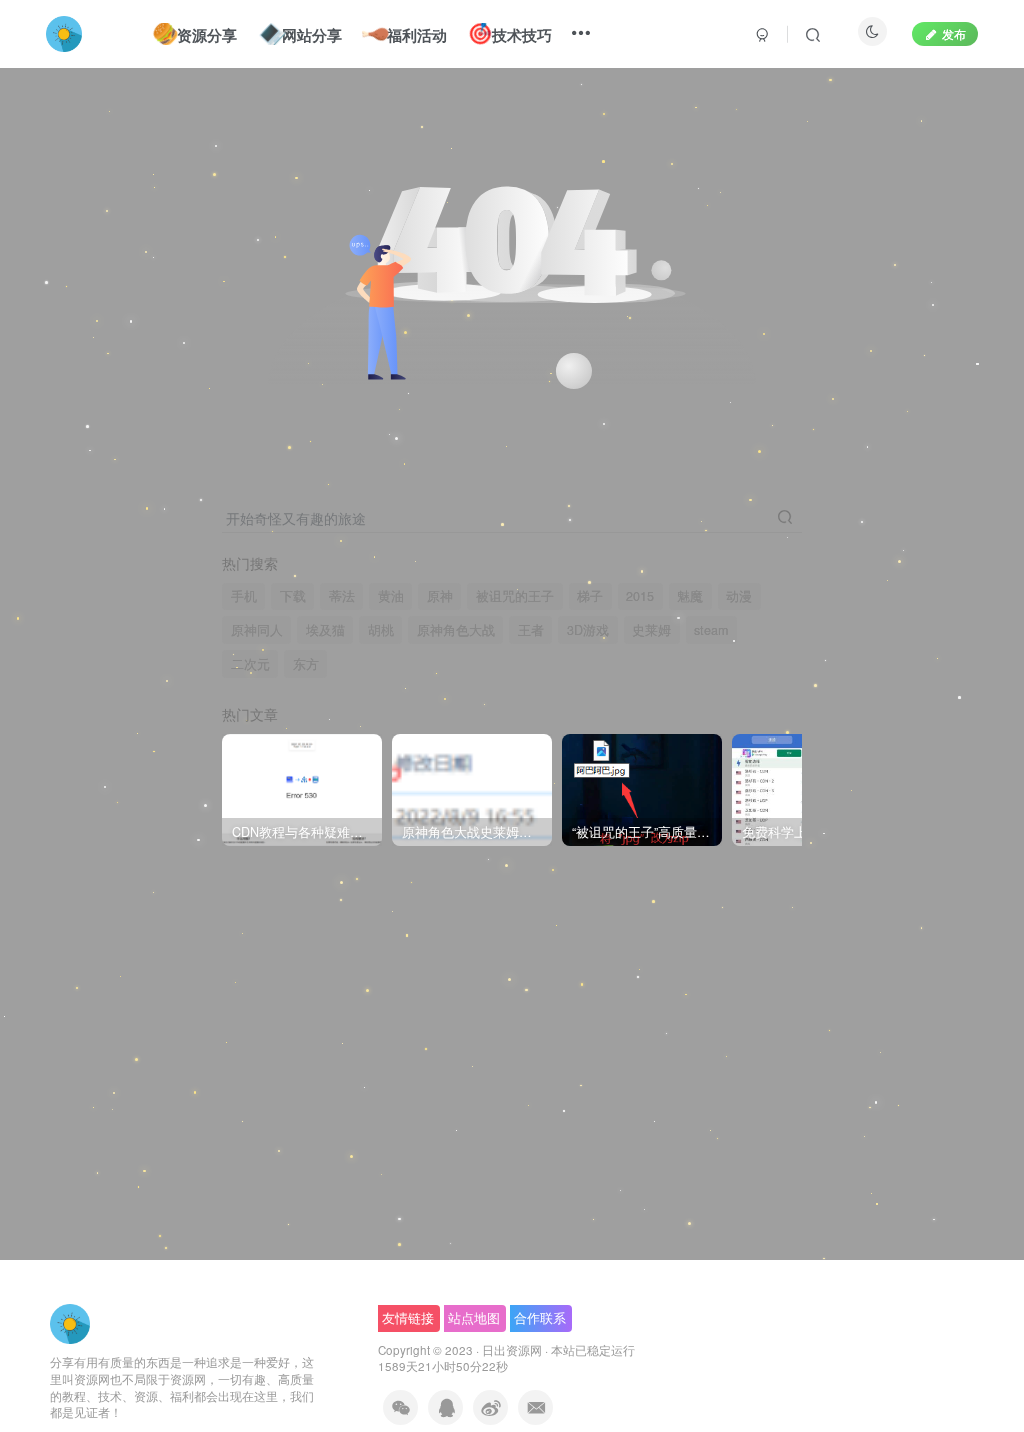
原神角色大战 (456, 630)
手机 (244, 596)
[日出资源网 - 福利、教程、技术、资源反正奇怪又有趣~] (70, 1321)
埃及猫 (325, 630)
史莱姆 (651, 630)
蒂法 (342, 596)
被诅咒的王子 (515, 596)
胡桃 (381, 630)
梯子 (590, 596)
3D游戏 (588, 630)
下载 (293, 596)
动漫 (739, 596)
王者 (531, 630)
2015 (640, 596)
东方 (306, 664)
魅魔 (690, 596)
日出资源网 (512, 1350)
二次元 (250, 664)
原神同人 (257, 630)
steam (711, 630)
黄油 (391, 596)
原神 (440, 596)
